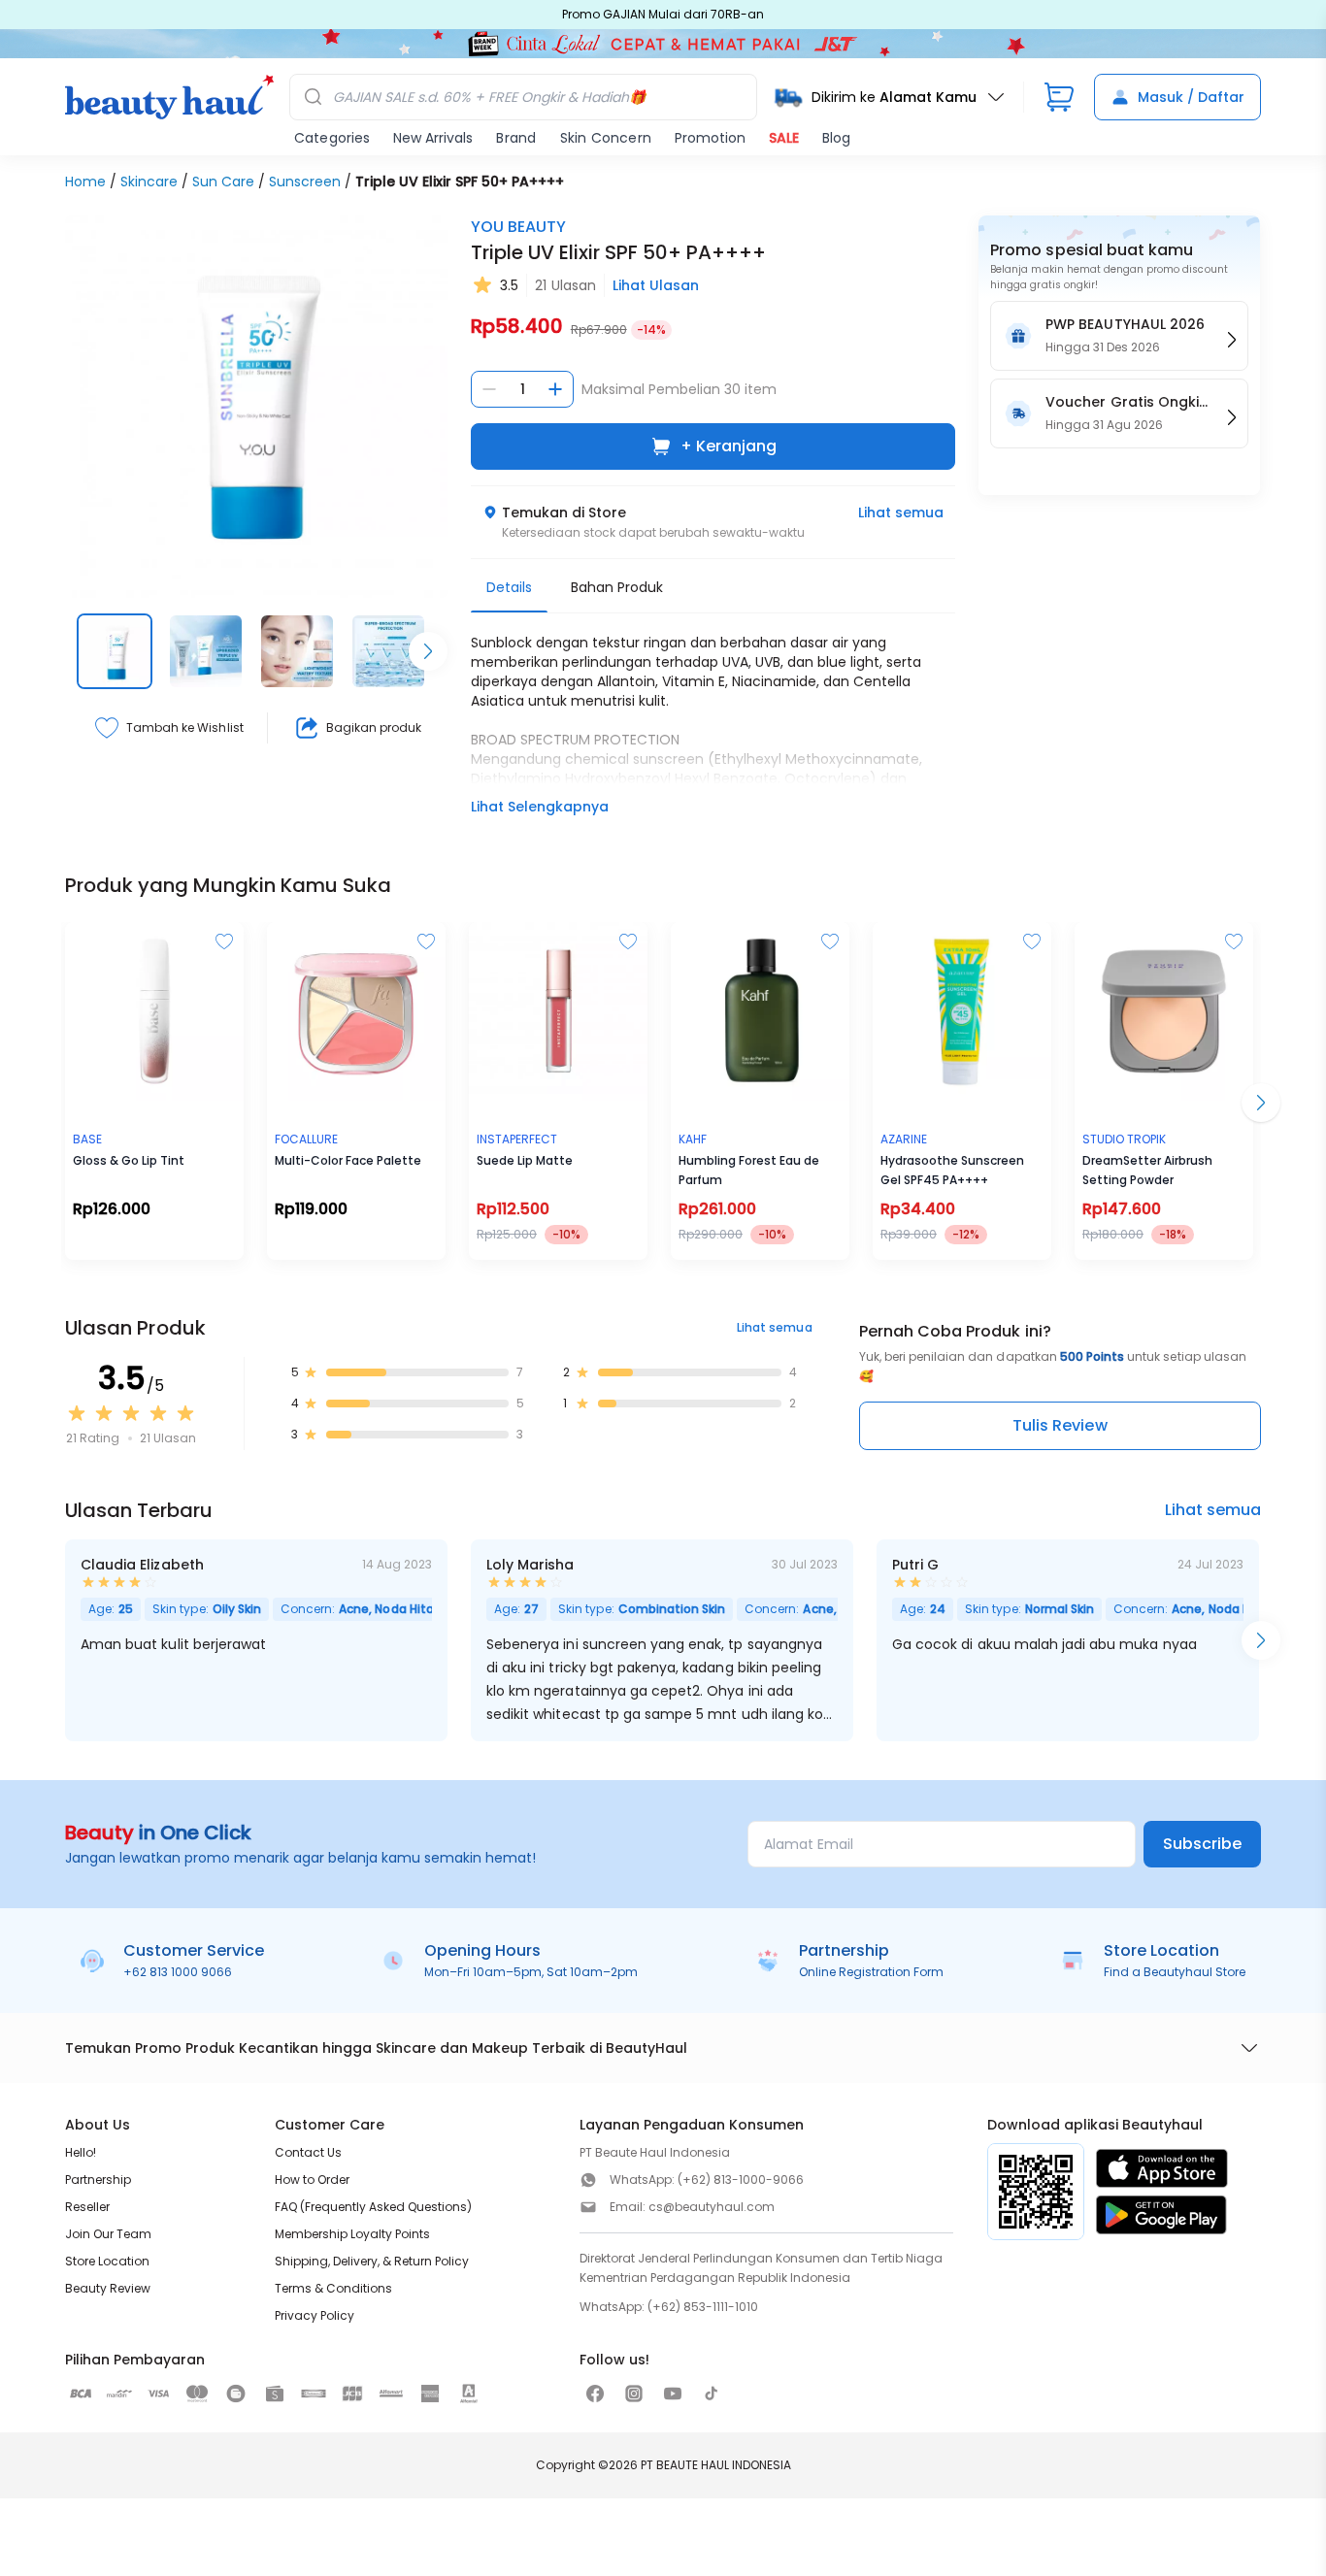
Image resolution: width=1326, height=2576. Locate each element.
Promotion (710, 138)
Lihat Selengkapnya (540, 807)
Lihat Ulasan (656, 285)
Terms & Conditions (333, 2288)
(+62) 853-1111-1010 (703, 2307)
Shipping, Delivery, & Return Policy (372, 2261)
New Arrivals (433, 138)
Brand (516, 138)
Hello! (81, 2152)
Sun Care (223, 182)
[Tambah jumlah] (555, 389)
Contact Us (308, 2152)
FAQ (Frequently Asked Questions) (373, 2207)
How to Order (312, 2180)
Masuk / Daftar (1191, 97)
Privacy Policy (315, 2315)
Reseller (87, 2207)
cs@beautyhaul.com (712, 2207)
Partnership (98, 2180)
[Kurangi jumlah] (489, 389)
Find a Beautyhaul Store (1175, 1972)
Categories (332, 138)
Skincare (149, 182)
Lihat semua (901, 512)
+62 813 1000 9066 (178, 1972)
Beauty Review (108, 2288)
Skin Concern (606, 138)
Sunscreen (305, 182)
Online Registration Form (871, 1972)
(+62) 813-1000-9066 (741, 2180)
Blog (836, 138)
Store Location (107, 2261)
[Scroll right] (428, 651)
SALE (784, 138)
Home (85, 182)
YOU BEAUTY (518, 227)
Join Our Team (108, 2234)
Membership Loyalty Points (352, 2234)
